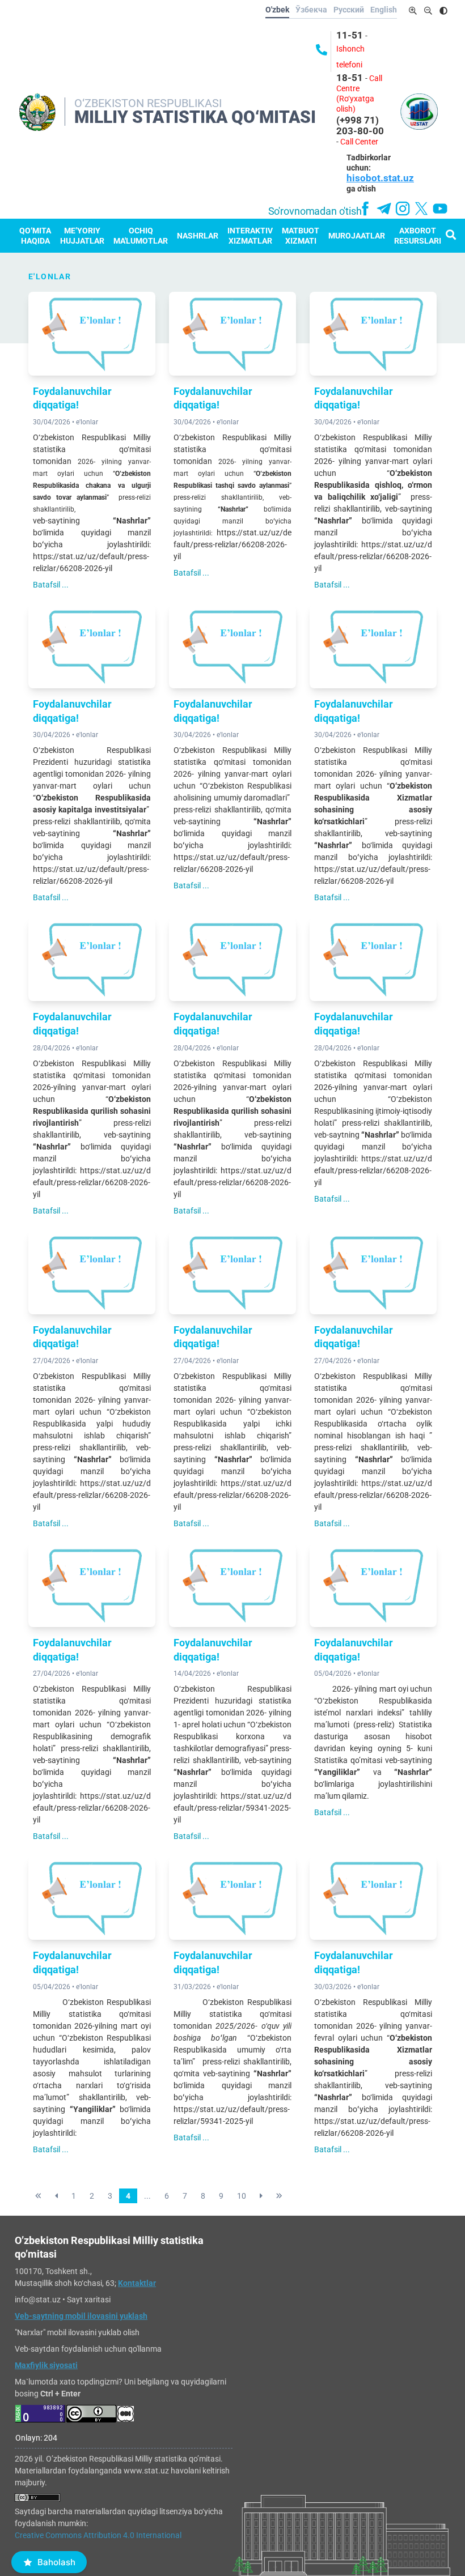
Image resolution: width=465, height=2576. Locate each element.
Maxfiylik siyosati (46, 2365)
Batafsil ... (51, 585)
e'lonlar (87, 422)
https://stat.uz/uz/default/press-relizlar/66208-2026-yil (232, 544)
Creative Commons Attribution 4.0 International (98, 2535)
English (384, 10)
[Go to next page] (261, 2196)
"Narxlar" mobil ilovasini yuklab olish (77, 2332)
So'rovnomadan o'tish (315, 211)
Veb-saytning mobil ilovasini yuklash (81, 2316)
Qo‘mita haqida (35, 236)
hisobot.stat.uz (380, 178)
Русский (349, 10)
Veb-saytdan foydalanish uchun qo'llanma (88, 2349)
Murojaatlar (357, 236)
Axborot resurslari (418, 236)
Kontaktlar (137, 2283)
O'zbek (277, 10)
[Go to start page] (38, 2196)
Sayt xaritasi (89, 2300)
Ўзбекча (311, 10)
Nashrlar (198, 236)
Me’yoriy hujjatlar (82, 236)
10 (242, 2196)
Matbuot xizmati (301, 236)
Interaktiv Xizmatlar (250, 236)
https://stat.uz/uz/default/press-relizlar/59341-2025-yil (232, 1808)
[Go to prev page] (56, 2196)
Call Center (359, 142)
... (147, 2196)
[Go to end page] (279, 2196)
